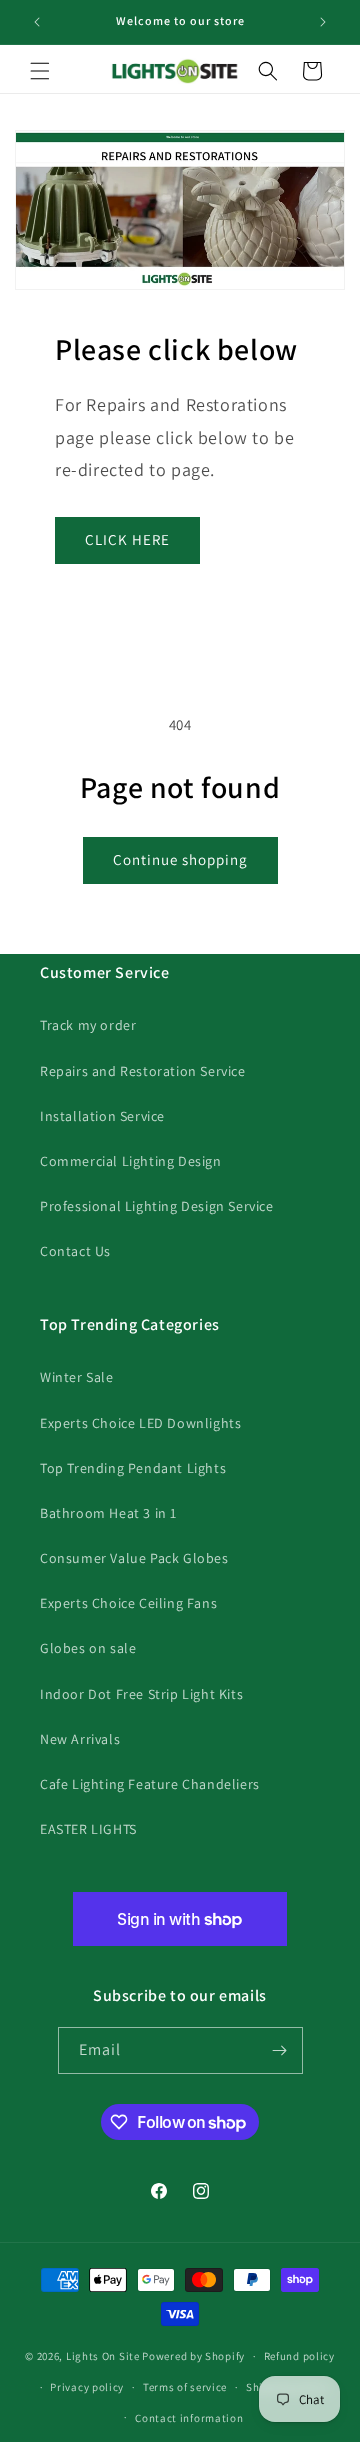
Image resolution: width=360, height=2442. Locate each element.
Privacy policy (87, 2387)
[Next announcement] (323, 22)
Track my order (88, 1025)
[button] (40, 71)
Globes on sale (88, 1648)
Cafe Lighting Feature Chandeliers (150, 1784)
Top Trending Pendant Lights (133, 1468)
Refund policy (299, 2356)
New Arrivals (80, 1739)
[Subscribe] (280, 2050)
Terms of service (185, 2387)
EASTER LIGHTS (88, 1829)
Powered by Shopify (193, 2356)
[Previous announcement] (37, 22)
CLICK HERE (127, 539)
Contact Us (75, 1251)
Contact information (189, 2418)
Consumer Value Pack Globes (134, 1558)
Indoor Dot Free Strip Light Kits (141, 1694)
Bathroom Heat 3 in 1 (108, 1513)
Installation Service (102, 1116)
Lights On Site (103, 2356)
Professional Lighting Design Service (157, 1206)
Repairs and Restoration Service (143, 1071)
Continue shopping (180, 859)
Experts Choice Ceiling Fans (128, 1603)
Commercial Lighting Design (131, 1161)
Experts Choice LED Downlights (140, 1423)
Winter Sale (77, 1377)
